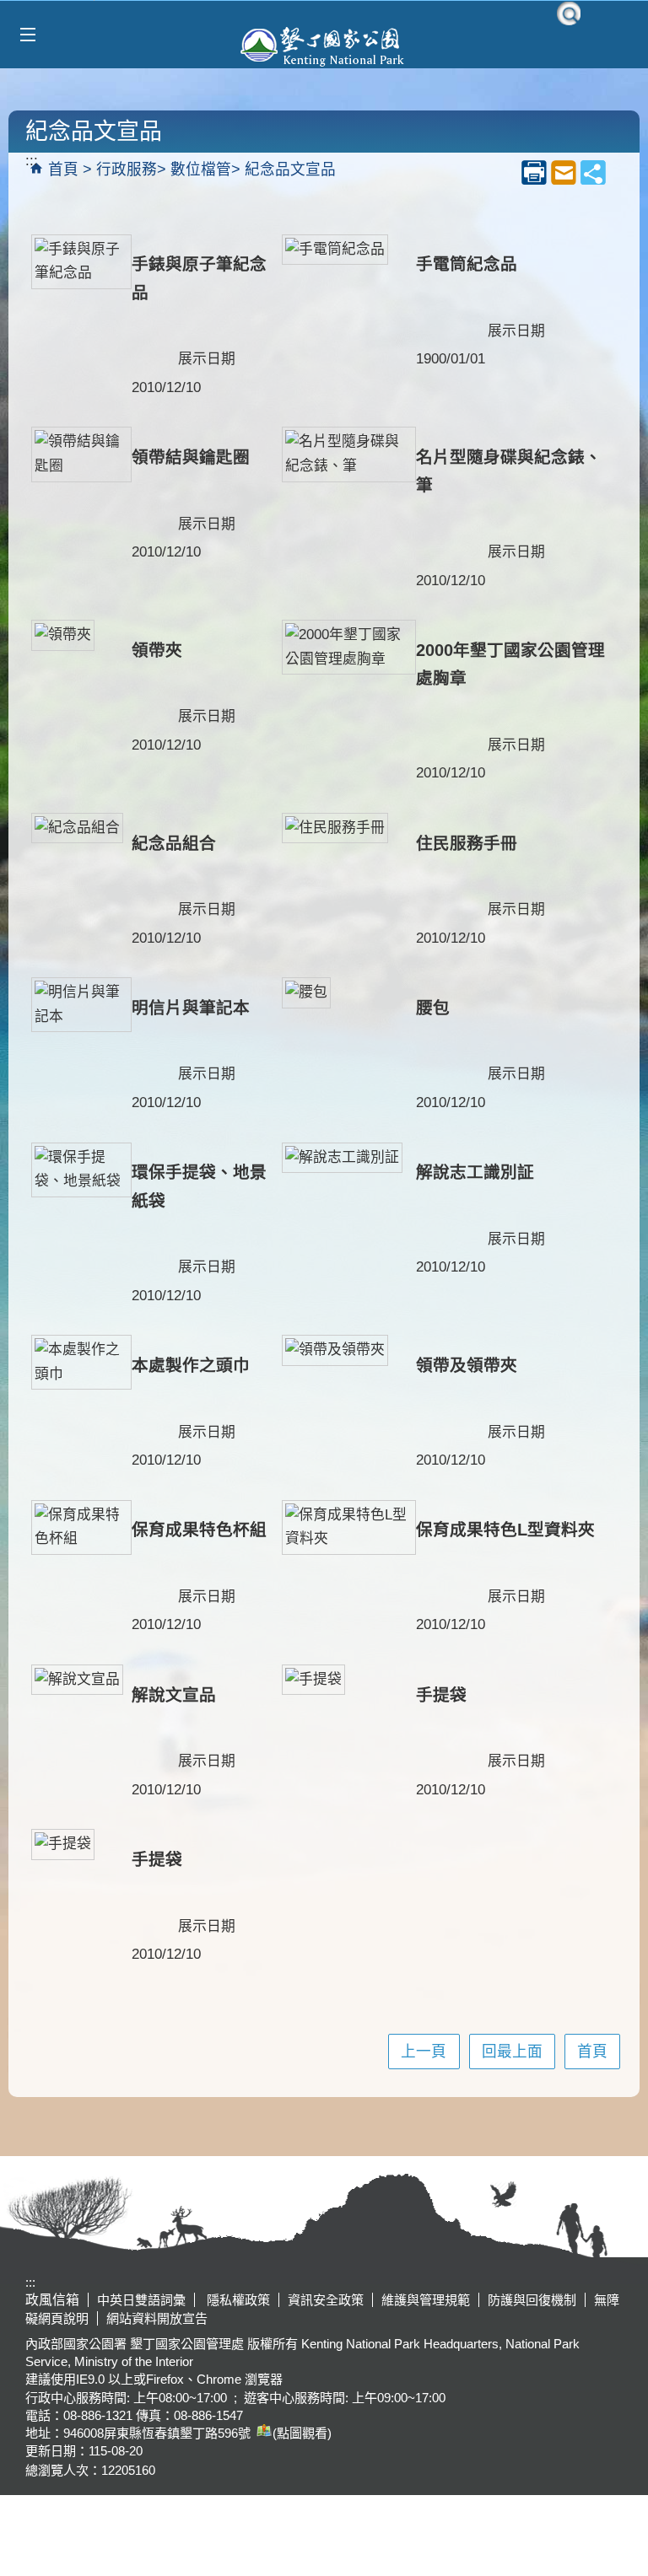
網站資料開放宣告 (157, 2318)
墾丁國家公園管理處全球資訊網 (324, 45)
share (593, 172)
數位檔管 (201, 169)
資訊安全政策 (326, 2300)
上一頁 (424, 2052)
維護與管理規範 (426, 2300)
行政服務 (127, 169)
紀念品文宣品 (290, 169)
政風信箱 (52, 2300)
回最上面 (512, 2052)
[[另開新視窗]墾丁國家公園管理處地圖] (262, 2433)
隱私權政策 (237, 2300)
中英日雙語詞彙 (141, 2300)
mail (564, 172)
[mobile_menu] (27, 35)
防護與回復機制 (532, 2300)
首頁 (63, 169)
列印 (534, 172)
